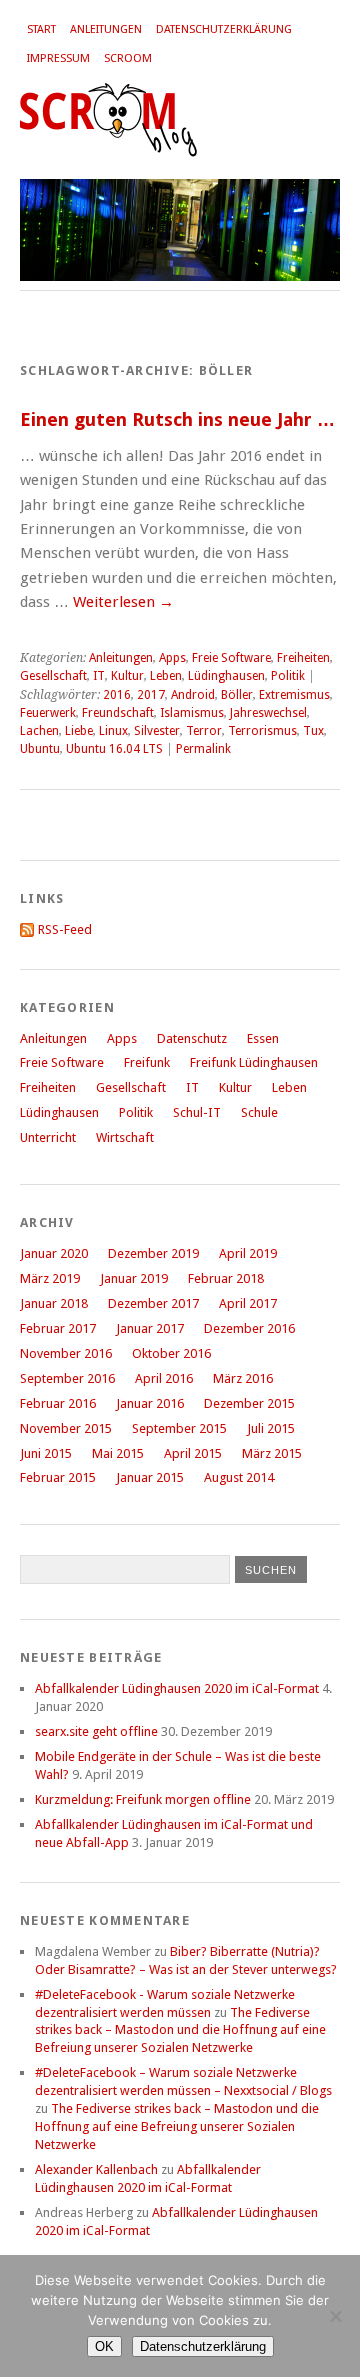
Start (41, 29)
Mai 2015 (118, 1453)
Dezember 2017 (153, 1303)
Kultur (127, 676)
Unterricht (48, 1137)
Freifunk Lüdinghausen (254, 1062)
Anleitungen (106, 29)
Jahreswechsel (268, 713)
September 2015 (179, 1428)
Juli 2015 (271, 1428)
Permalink (203, 749)
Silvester (157, 731)
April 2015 (193, 1453)
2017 (151, 695)
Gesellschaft (53, 676)
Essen (263, 1038)
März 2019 (50, 1278)
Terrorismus (262, 731)
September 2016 (67, 1378)
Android (193, 695)
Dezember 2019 (153, 1253)
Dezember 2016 (249, 1328)
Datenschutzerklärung (224, 29)
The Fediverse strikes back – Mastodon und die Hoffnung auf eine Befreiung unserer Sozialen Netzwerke (180, 2030)
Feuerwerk (48, 713)
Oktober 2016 (171, 1353)
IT (99, 676)
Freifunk (147, 1062)
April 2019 (248, 1253)
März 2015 (272, 1453)
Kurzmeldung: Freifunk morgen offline (143, 1799)
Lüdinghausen (226, 676)
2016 (117, 695)
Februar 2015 (58, 1477)
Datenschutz (192, 1038)
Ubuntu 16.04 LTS (114, 749)
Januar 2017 (150, 1328)
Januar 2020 (54, 1253)
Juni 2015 (46, 1453)
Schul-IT (197, 1112)
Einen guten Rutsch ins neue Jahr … (177, 419)
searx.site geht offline (96, 1731)
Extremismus (294, 695)
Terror (204, 731)
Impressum (58, 58)
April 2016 (164, 1378)
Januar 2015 (150, 1477)
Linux (113, 731)
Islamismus (192, 713)
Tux (313, 731)
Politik (288, 676)
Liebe (79, 731)
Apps (172, 658)
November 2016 (66, 1353)
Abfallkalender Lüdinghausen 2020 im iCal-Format (177, 1688)
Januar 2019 (134, 1278)
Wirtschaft (125, 1137)
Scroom (128, 58)
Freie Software (231, 658)
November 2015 (66, 1428)
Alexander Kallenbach (96, 2169)
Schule (259, 1112)
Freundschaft (118, 713)
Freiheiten (303, 658)
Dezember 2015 (249, 1403)
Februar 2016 (58, 1403)
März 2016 (243, 1378)
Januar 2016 (150, 1403)
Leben (166, 676)
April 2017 (248, 1303)
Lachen (39, 731)
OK (104, 2346)
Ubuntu (40, 749)
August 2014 (239, 1477)
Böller (237, 695)
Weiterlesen (123, 602)
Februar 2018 (226, 1278)
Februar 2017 (58, 1328)
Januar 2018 (54, 1303)
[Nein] (335, 2316)
